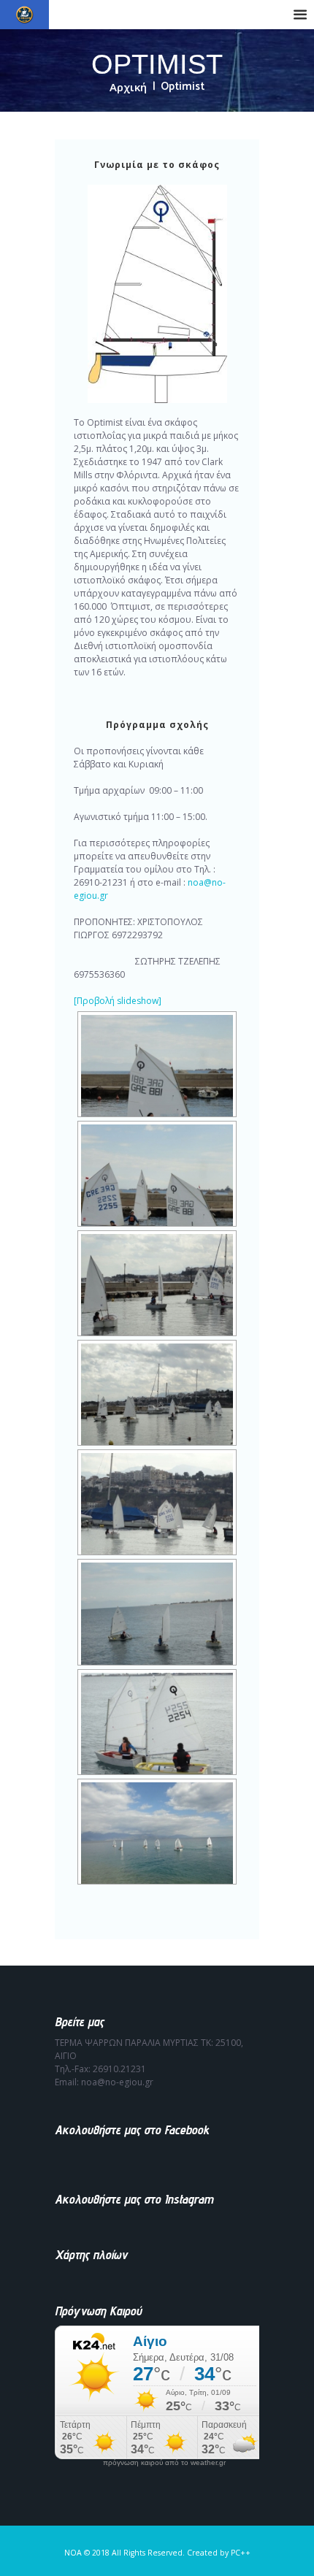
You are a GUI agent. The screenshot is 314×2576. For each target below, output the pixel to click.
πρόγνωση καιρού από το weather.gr (164, 2463)
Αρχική (128, 87)
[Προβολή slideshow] (118, 1001)
